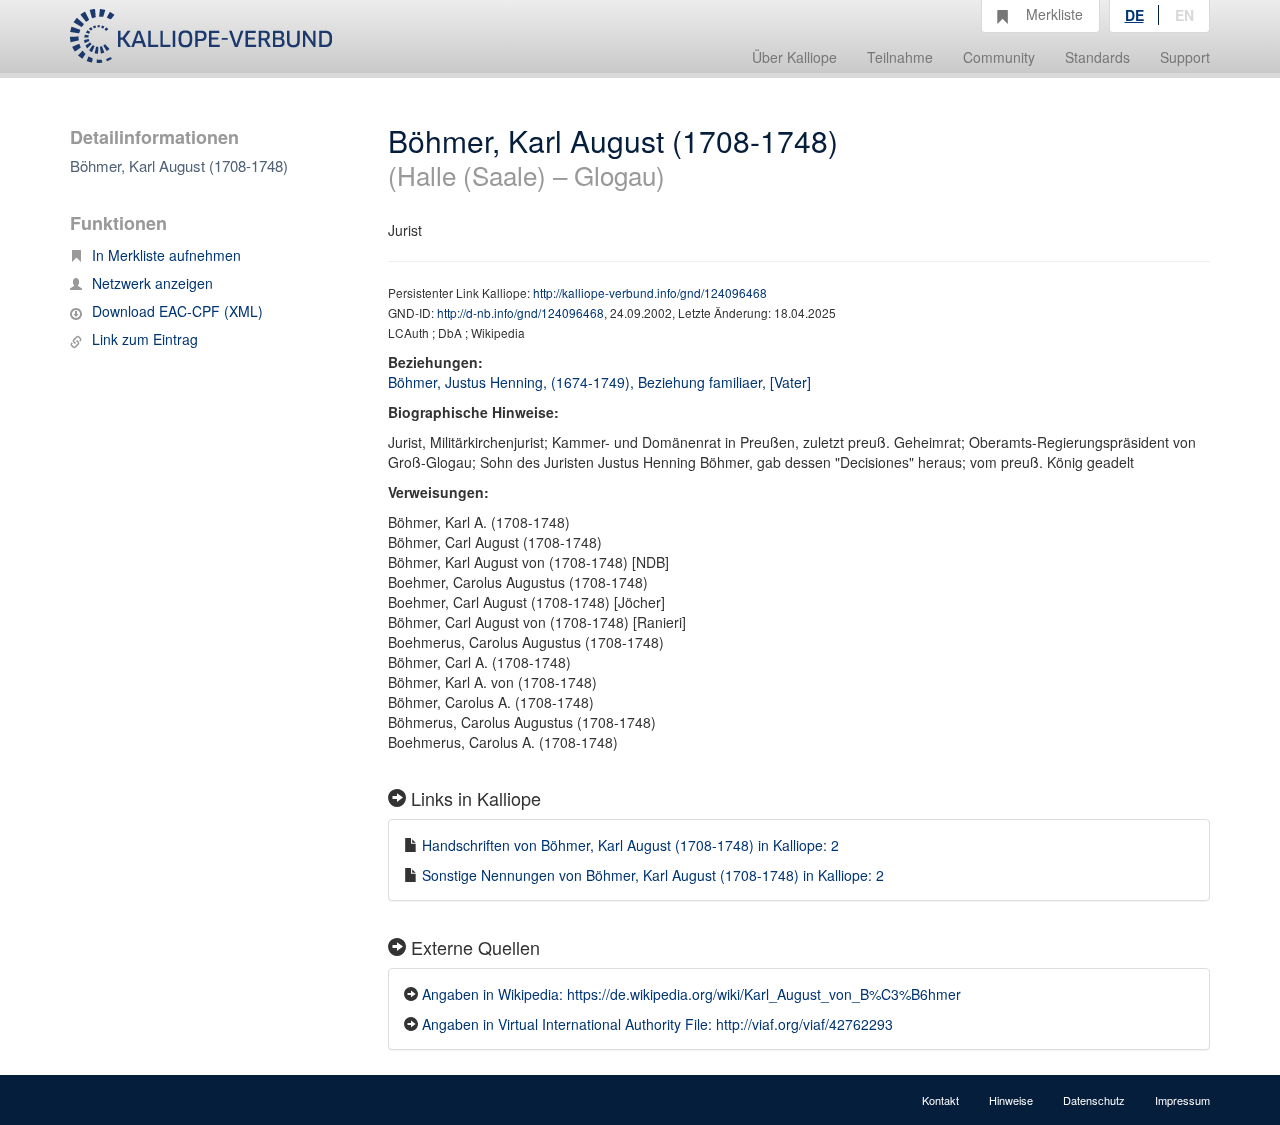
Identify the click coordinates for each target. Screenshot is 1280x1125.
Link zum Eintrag (145, 339)
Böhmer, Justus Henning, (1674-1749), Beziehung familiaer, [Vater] (599, 382)
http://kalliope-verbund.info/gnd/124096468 (650, 292)
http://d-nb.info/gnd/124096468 (520, 312)
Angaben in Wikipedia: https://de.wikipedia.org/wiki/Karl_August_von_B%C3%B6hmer (691, 994)
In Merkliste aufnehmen (166, 255)
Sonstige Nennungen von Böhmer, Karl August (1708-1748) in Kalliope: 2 (653, 875)
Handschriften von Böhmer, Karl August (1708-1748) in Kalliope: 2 (630, 845)
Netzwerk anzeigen (152, 283)
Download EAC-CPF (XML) (177, 311)
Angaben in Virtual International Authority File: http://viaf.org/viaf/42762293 (657, 1024)
